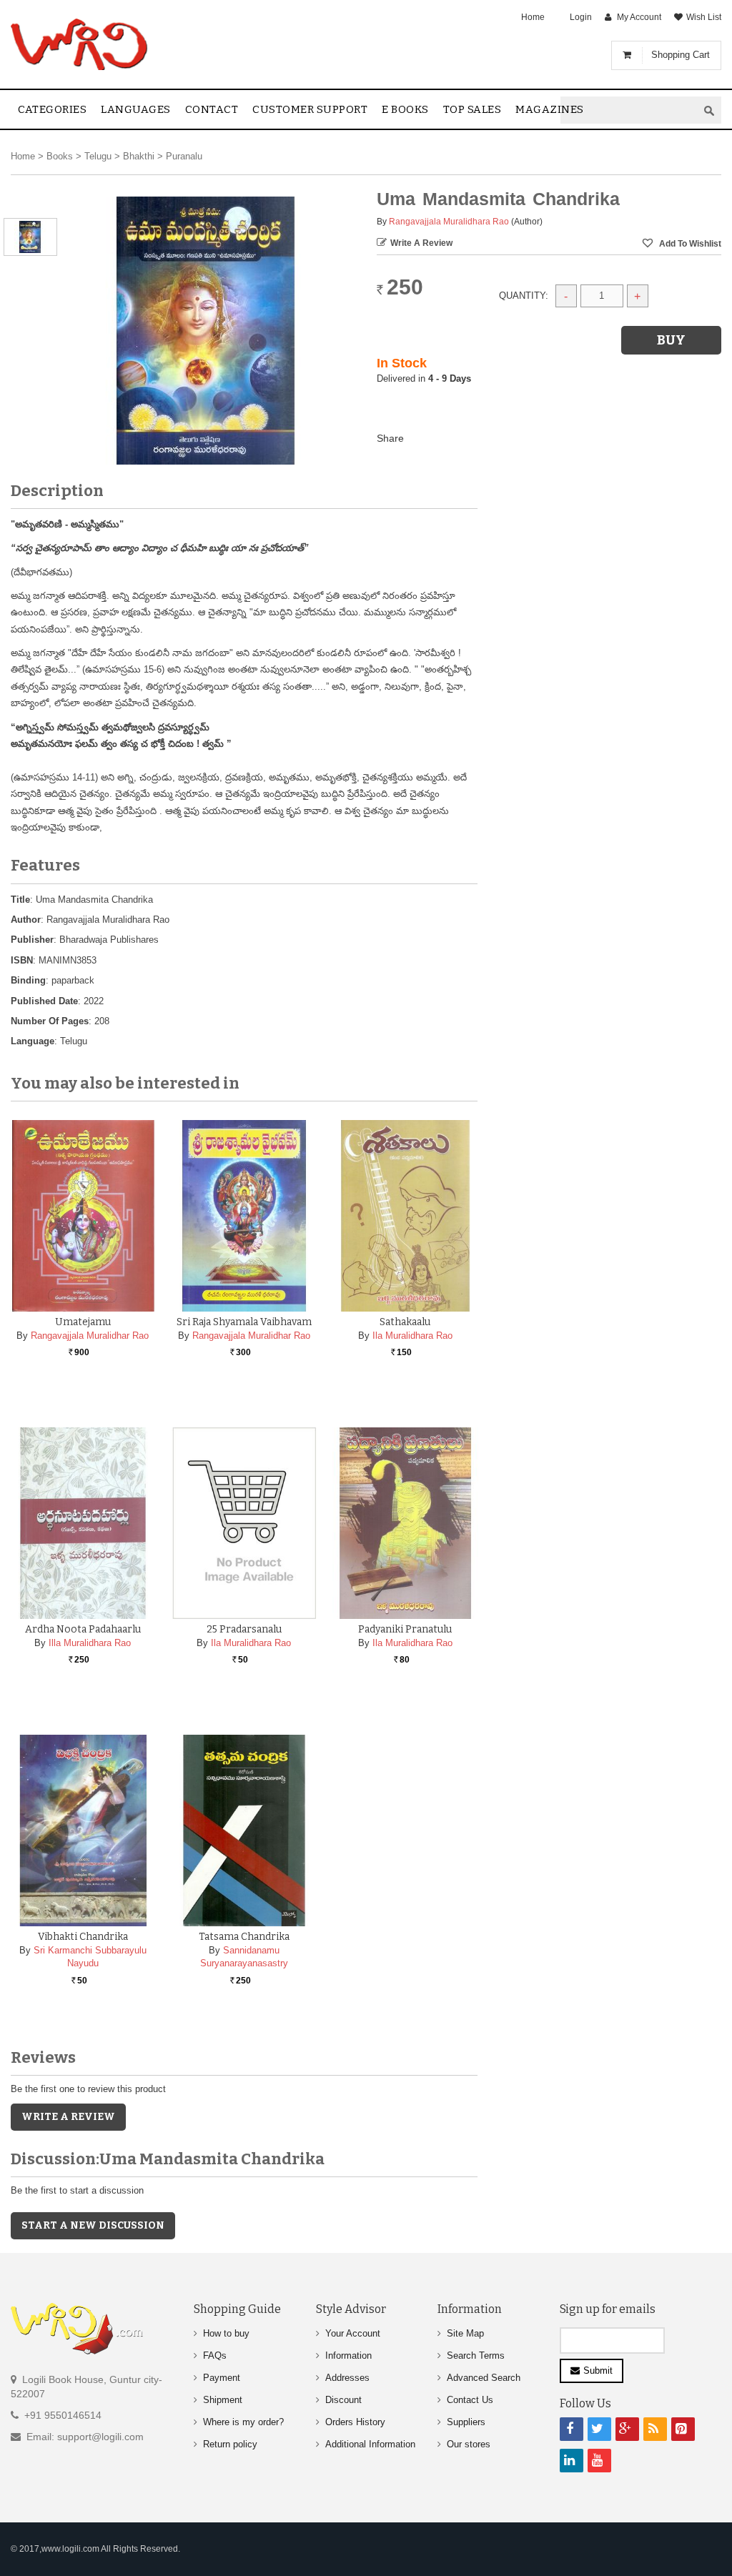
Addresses (347, 2378)
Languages (136, 109)
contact (212, 109)
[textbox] (629, 110)
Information (348, 2355)
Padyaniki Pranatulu (405, 1629)
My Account (639, 17)
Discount (343, 2400)
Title (20, 900)
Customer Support (310, 109)
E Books (405, 109)
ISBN (22, 960)
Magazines (550, 109)
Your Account (353, 2333)
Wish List (704, 17)
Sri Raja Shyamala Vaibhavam (244, 1322)
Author (26, 920)
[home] (80, 44)
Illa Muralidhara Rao (90, 1643)
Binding (28, 980)
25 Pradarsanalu (244, 1629)
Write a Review (421, 243)
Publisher (32, 940)
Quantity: (524, 296)
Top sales (473, 109)
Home (533, 17)
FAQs (215, 2355)
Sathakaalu (405, 1322)
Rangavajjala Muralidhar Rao (90, 1336)
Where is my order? (243, 2422)
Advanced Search (484, 2378)
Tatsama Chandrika (244, 1937)
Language (33, 1041)
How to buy (226, 2333)
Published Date (44, 1001)
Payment (222, 2378)
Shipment (223, 2400)
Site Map (465, 2333)
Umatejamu (83, 1322)
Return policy (230, 2444)
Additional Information (370, 2444)
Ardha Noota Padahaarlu (83, 1629)
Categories (52, 109)
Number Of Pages (50, 1021)
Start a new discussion (93, 2225)
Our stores (469, 2444)
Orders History (355, 2422)
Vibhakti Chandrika (83, 1937)
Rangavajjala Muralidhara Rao (449, 222)
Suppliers (466, 2422)
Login (581, 17)
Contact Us (470, 2400)
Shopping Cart (681, 55)
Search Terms (476, 2355)
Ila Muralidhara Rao (412, 1336)
